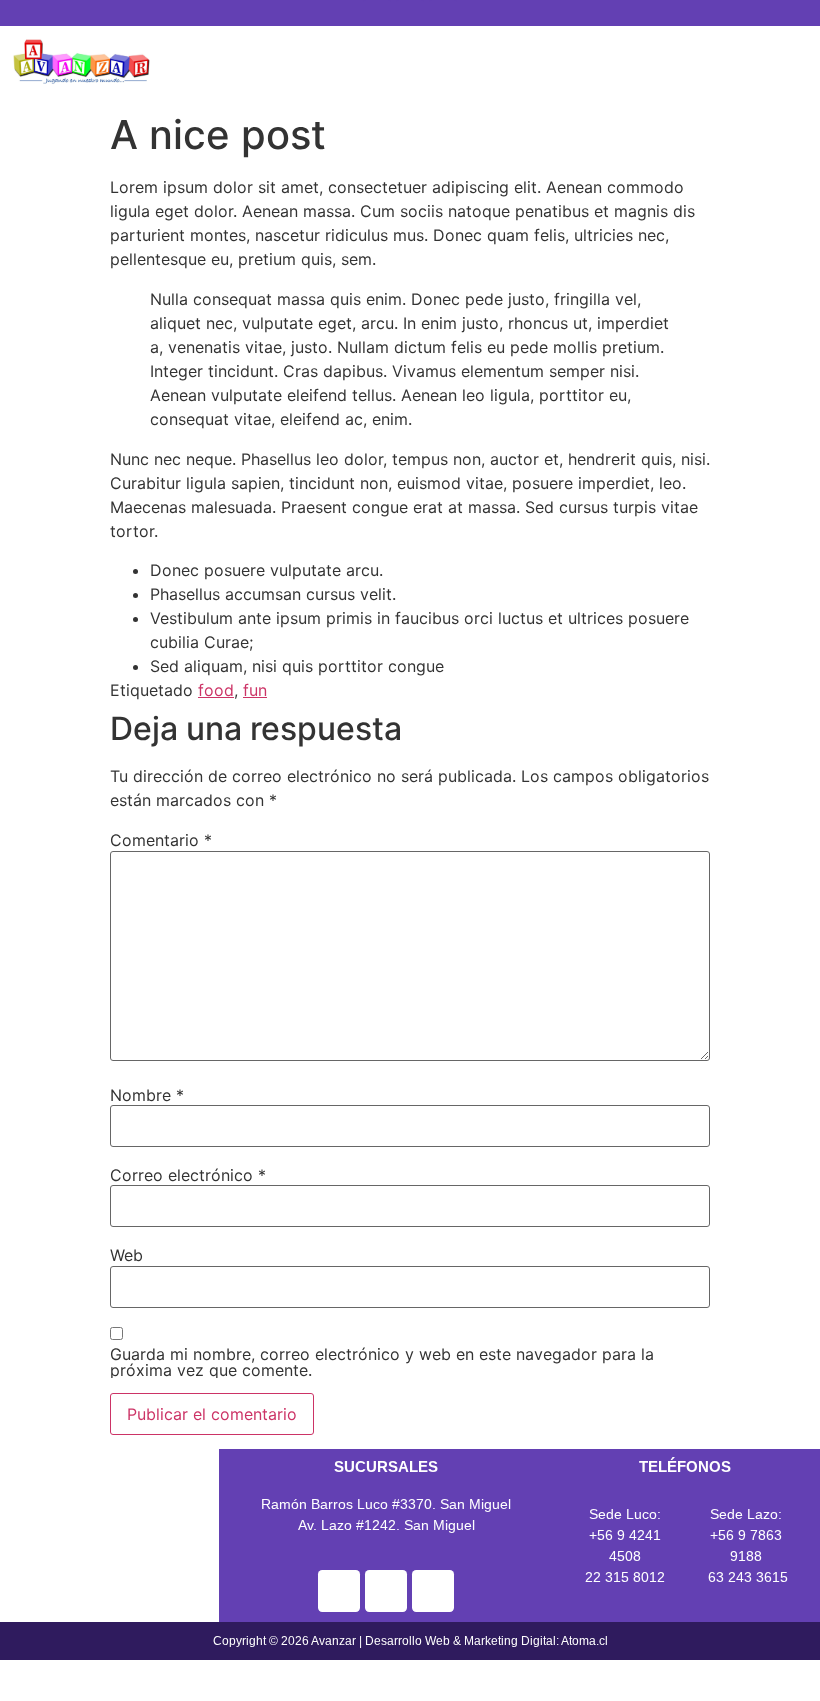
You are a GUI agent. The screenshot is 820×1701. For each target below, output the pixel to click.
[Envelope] (443, 14)
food (216, 690)
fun (255, 690)
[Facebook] (377, 14)
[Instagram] (410, 14)
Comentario (161, 840)
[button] (492, 74)
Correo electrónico (188, 1175)
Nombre (147, 1095)
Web (126, 1255)
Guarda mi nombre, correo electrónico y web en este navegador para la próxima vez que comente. (382, 1362)
